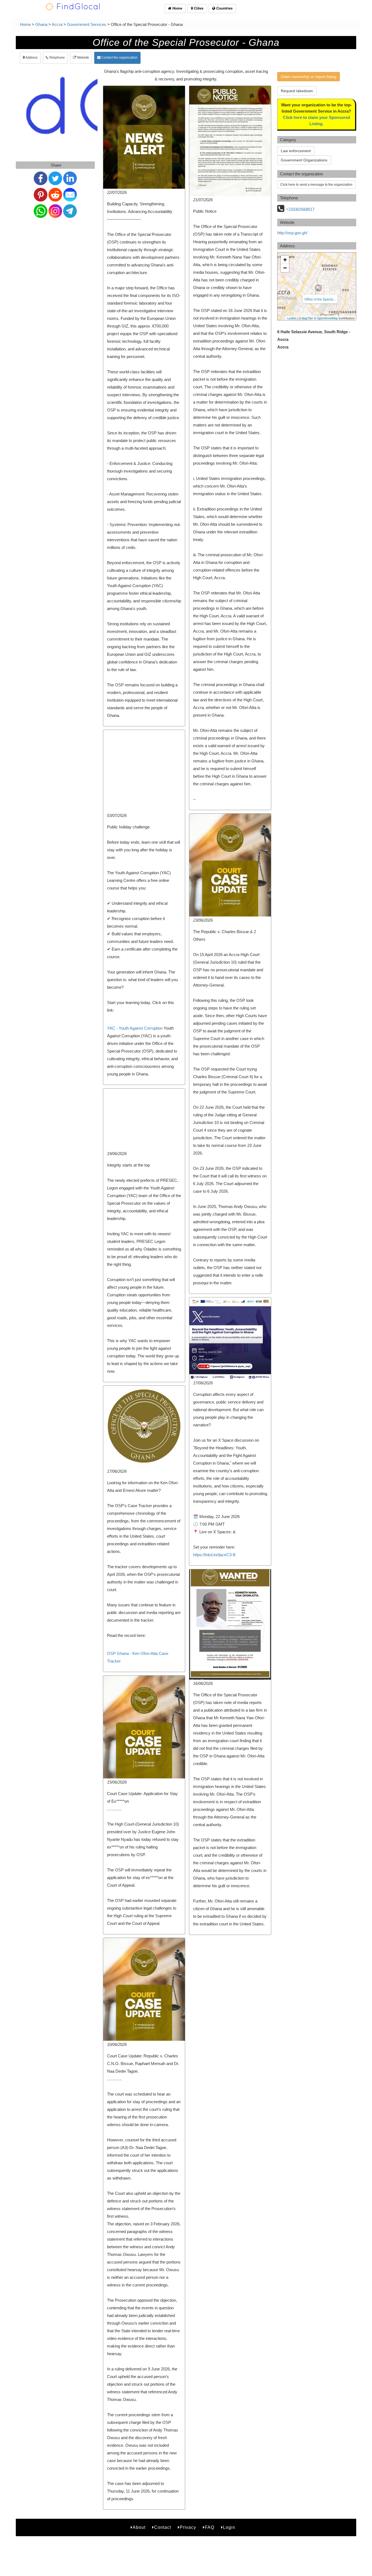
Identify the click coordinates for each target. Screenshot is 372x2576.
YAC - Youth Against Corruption (135, 1028)
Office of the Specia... (320, 299)
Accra (57, 24)
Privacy (188, 2527)
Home (177, 8)
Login (229, 2527)
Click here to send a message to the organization (316, 185)
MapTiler (307, 318)
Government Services (87, 24)
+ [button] (285, 260)
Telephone (57, 58)
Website (83, 58)
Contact (163, 2527)
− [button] (285, 268)
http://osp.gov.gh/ (292, 233)
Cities (198, 8)
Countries (224, 8)
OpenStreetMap (327, 318)
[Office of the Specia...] (318, 288)
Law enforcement (296, 151)
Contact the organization (119, 58)
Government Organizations (304, 160)
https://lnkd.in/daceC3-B (214, 1555)
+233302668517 (300, 209)
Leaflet (292, 318)
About (139, 2527)
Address (31, 58)
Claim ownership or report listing (309, 77)
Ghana (41, 24)
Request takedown (297, 91)
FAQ (210, 2527)
